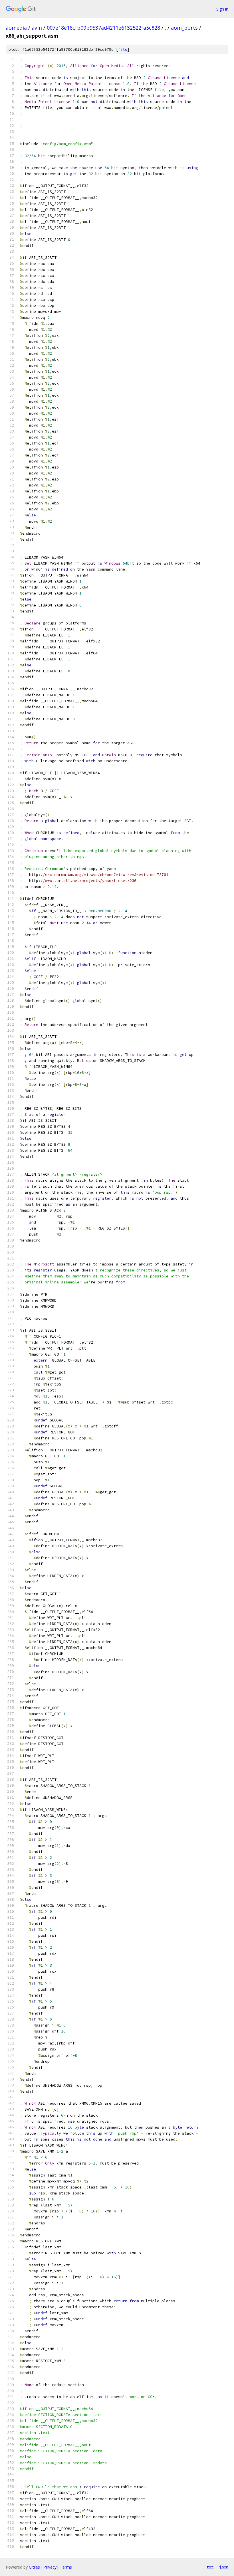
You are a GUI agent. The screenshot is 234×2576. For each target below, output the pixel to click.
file (123, 49)
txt (210, 2567)
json (224, 2567)
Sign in (222, 9)
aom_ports (184, 28)
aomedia (16, 28)
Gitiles (34, 2567)
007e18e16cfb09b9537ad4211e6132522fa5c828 (103, 28)
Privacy (50, 2567)
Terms (66, 2567)
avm (37, 28)
